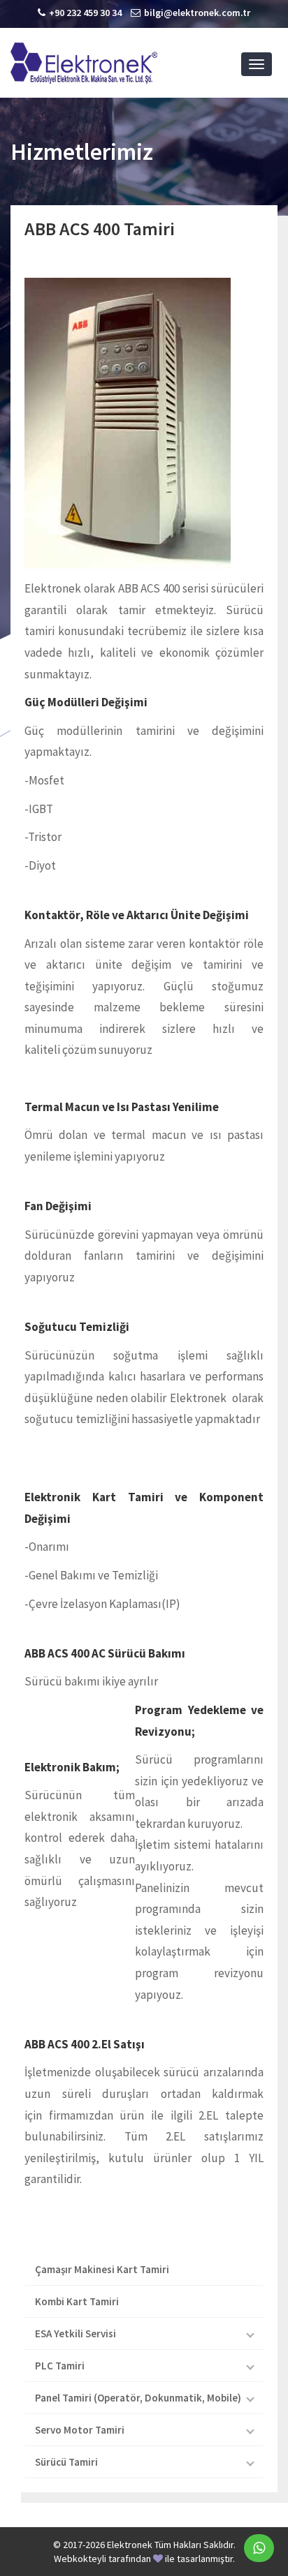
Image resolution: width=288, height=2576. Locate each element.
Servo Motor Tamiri (80, 2430)
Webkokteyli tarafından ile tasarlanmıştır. (144, 2559)
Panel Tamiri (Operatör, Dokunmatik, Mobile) (138, 2398)
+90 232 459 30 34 (85, 13)
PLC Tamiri (60, 2366)
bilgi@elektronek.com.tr (197, 13)
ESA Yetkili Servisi (75, 2333)
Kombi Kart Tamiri (77, 2301)
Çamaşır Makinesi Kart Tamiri (102, 2269)
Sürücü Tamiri (66, 2462)
